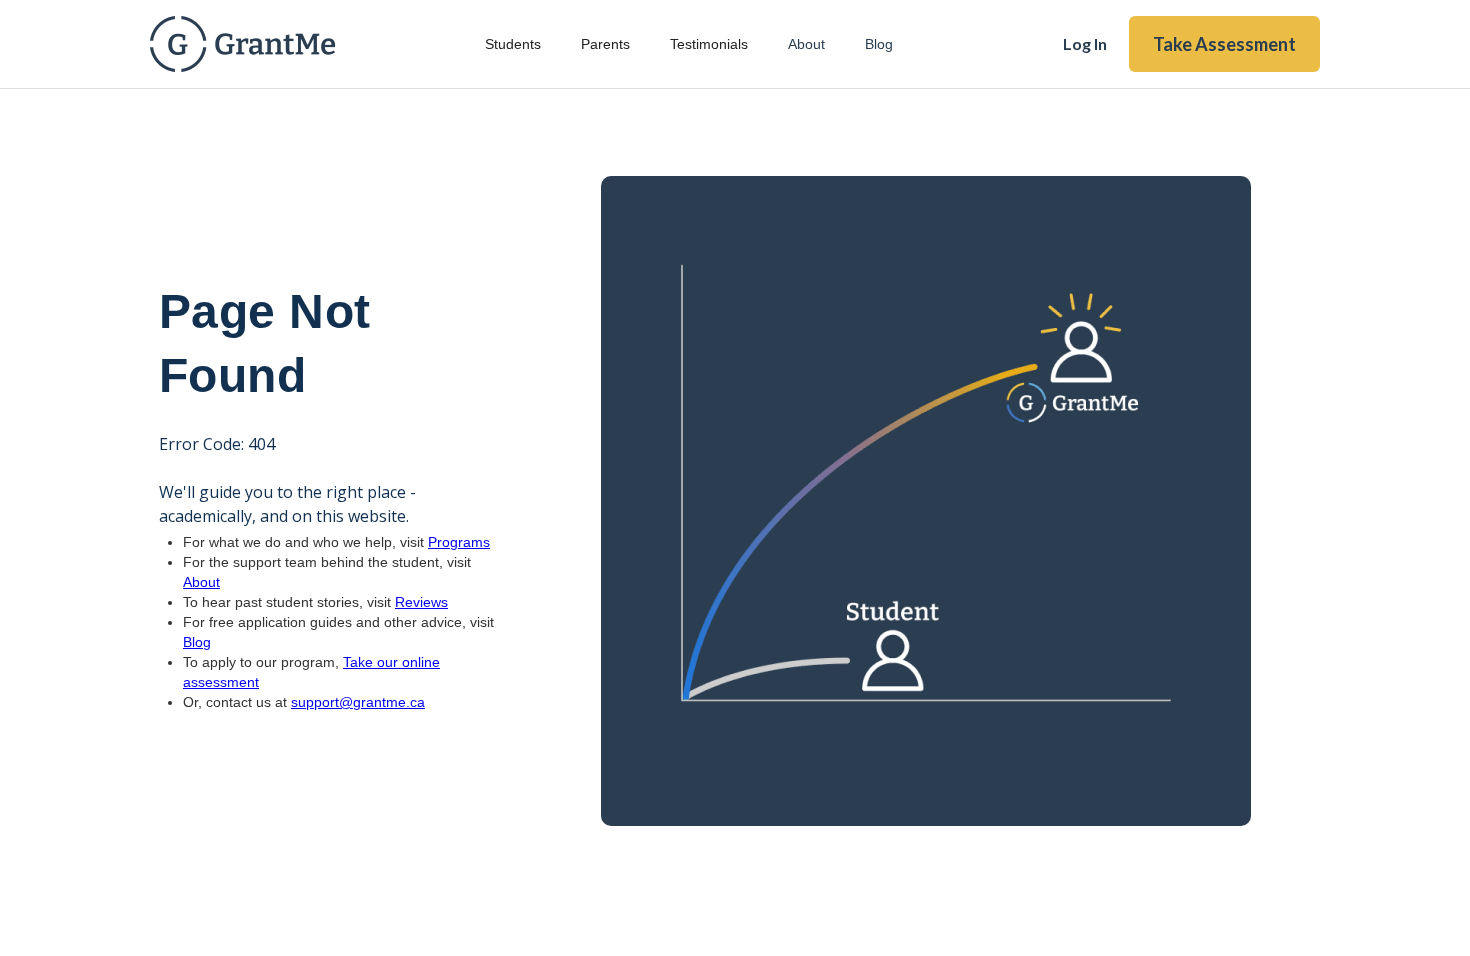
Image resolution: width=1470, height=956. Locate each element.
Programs (459, 542)
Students (513, 44)
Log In (1085, 43)
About (806, 44)
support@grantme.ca (358, 702)
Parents (605, 44)
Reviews (421, 602)
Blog (879, 44)
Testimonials (709, 44)
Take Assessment (1224, 44)
